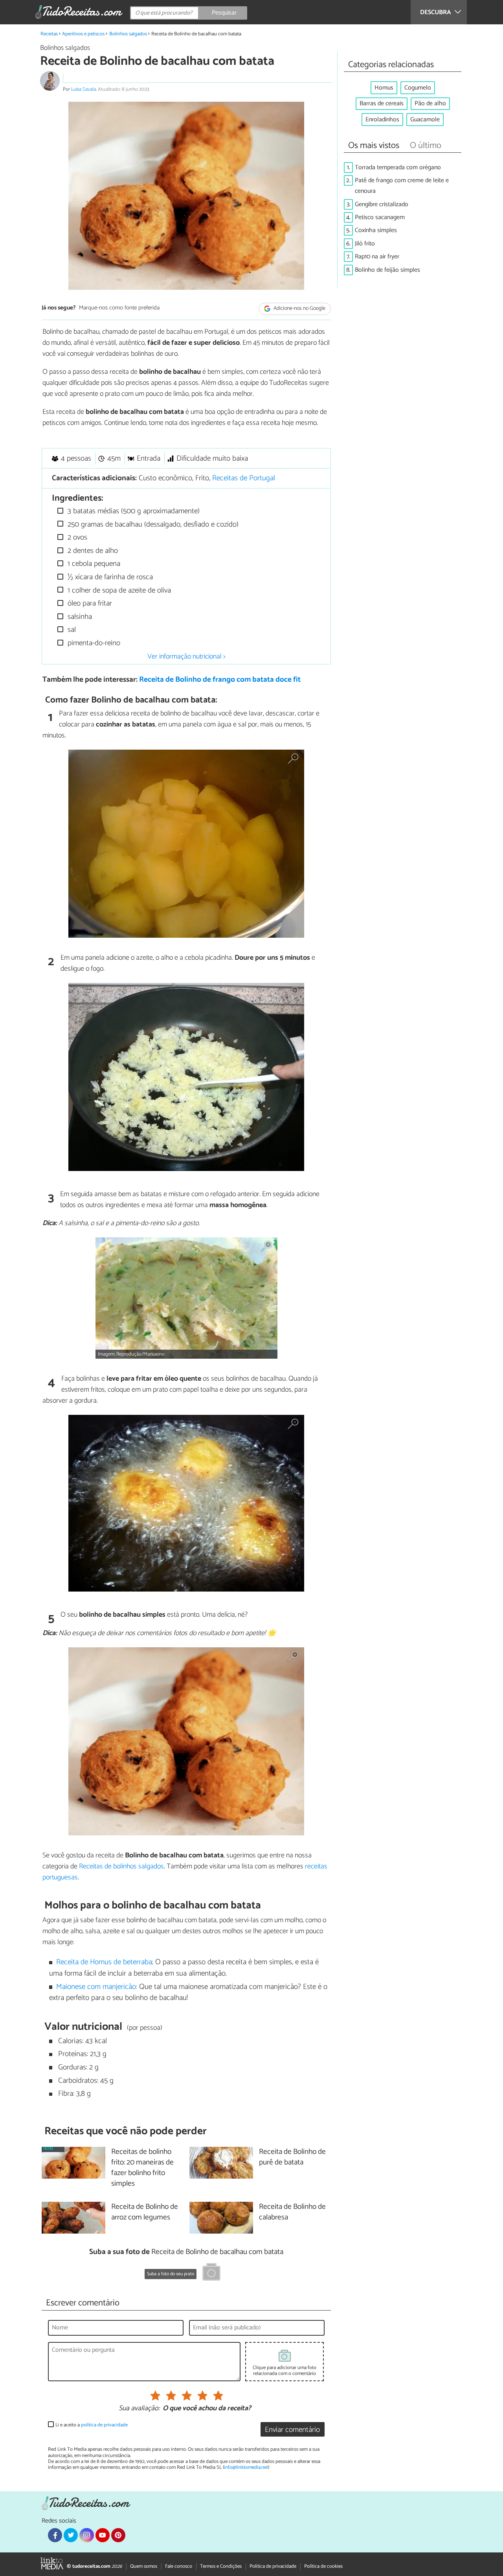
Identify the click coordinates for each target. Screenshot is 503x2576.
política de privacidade (104, 2425)
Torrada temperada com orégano (398, 167)
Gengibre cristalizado (382, 204)
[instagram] (86, 2535)
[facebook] (55, 2535)
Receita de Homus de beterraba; (105, 1962)
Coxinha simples (376, 230)
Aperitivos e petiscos (83, 34)
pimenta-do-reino (93, 643)
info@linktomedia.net (246, 2467)
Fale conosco (179, 2566)
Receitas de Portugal (244, 478)
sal (71, 630)
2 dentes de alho (92, 551)
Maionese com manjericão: (97, 1987)
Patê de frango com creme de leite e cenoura (402, 186)
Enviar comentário (292, 2430)
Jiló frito (365, 244)
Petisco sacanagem (380, 217)
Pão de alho (430, 103)
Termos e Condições (221, 2566)
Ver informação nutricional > (186, 657)
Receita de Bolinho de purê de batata (292, 2157)
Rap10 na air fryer (377, 257)
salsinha (79, 617)
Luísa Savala (84, 89)
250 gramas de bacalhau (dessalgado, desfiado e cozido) (152, 524)
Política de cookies (323, 2566)
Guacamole (425, 120)
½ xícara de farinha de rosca (109, 577)
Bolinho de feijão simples (387, 270)
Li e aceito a (92, 2425)
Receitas (49, 34)
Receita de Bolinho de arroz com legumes (145, 2212)
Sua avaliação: (139, 2409)
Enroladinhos (382, 120)
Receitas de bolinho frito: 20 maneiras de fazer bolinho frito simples (142, 2168)
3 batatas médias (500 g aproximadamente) (133, 511)
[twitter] (71, 2535)
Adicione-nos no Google (299, 308)
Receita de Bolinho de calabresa (292, 2212)
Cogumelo (418, 88)
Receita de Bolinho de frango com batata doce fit (220, 680)
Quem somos (144, 2566)
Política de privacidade (273, 2566)
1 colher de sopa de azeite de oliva (118, 590)
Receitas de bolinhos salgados (121, 1866)
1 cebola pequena (93, 564)
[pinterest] (118, 2535)
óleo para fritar (89, 603)
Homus (384, 88)
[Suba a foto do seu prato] (211, 2273)
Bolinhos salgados (128, 34)
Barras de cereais (382, 103)
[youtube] (103, 2535)
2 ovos (76, 537)
